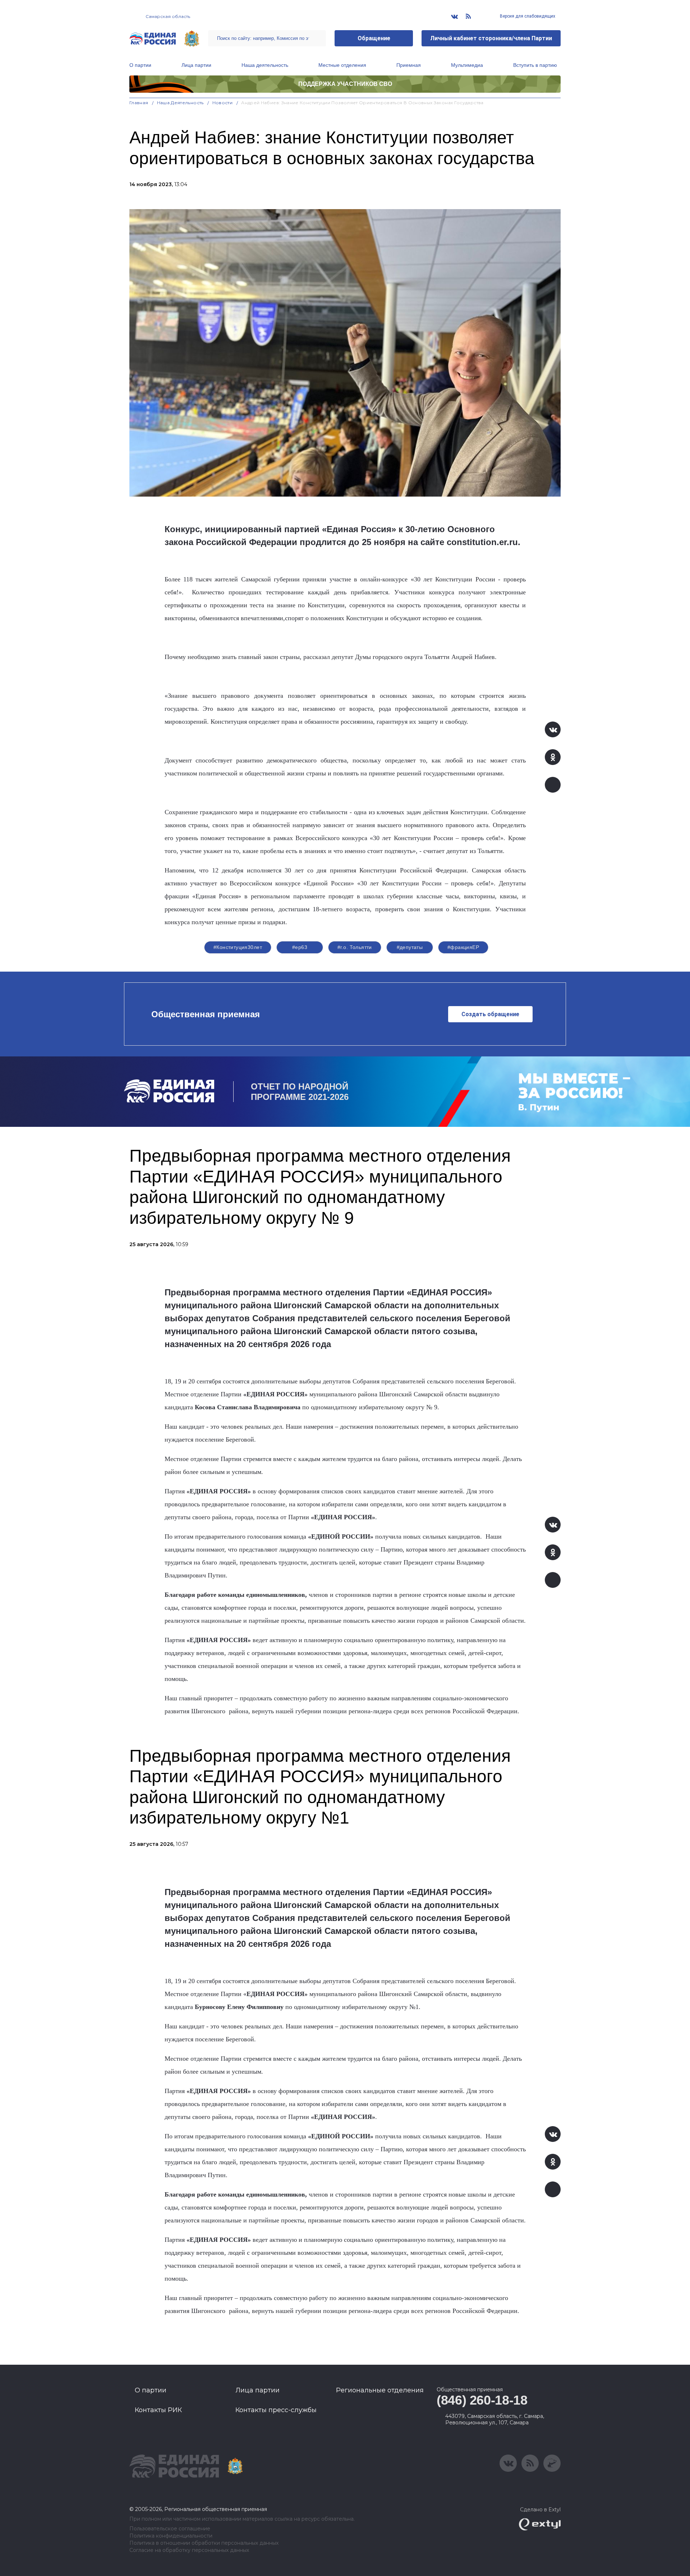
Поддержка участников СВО (345, 84)
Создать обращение (490, 1014)
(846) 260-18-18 (482, 2400)
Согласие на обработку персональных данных (189, 2550)
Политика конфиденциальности (171, 2536)
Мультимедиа (467, 65)
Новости (223, 103)
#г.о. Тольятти (355, 947)
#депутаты (410, 947)
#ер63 (300, 947)
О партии (140, 65)
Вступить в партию (535, 65)
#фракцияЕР (463, 947)
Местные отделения (342, 65)
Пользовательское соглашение (170, 2529)
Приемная (409, 65)
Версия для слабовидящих (527, 16)
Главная (139, 103)
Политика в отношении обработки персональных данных (204, 2543)
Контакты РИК (158, 2410)
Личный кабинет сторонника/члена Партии (491, 38)
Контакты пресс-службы (276, 2410)
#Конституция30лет (238, 947)
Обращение (374, 38)
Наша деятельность (265, 65)
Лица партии (196, 65)
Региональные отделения (380, 2390)
